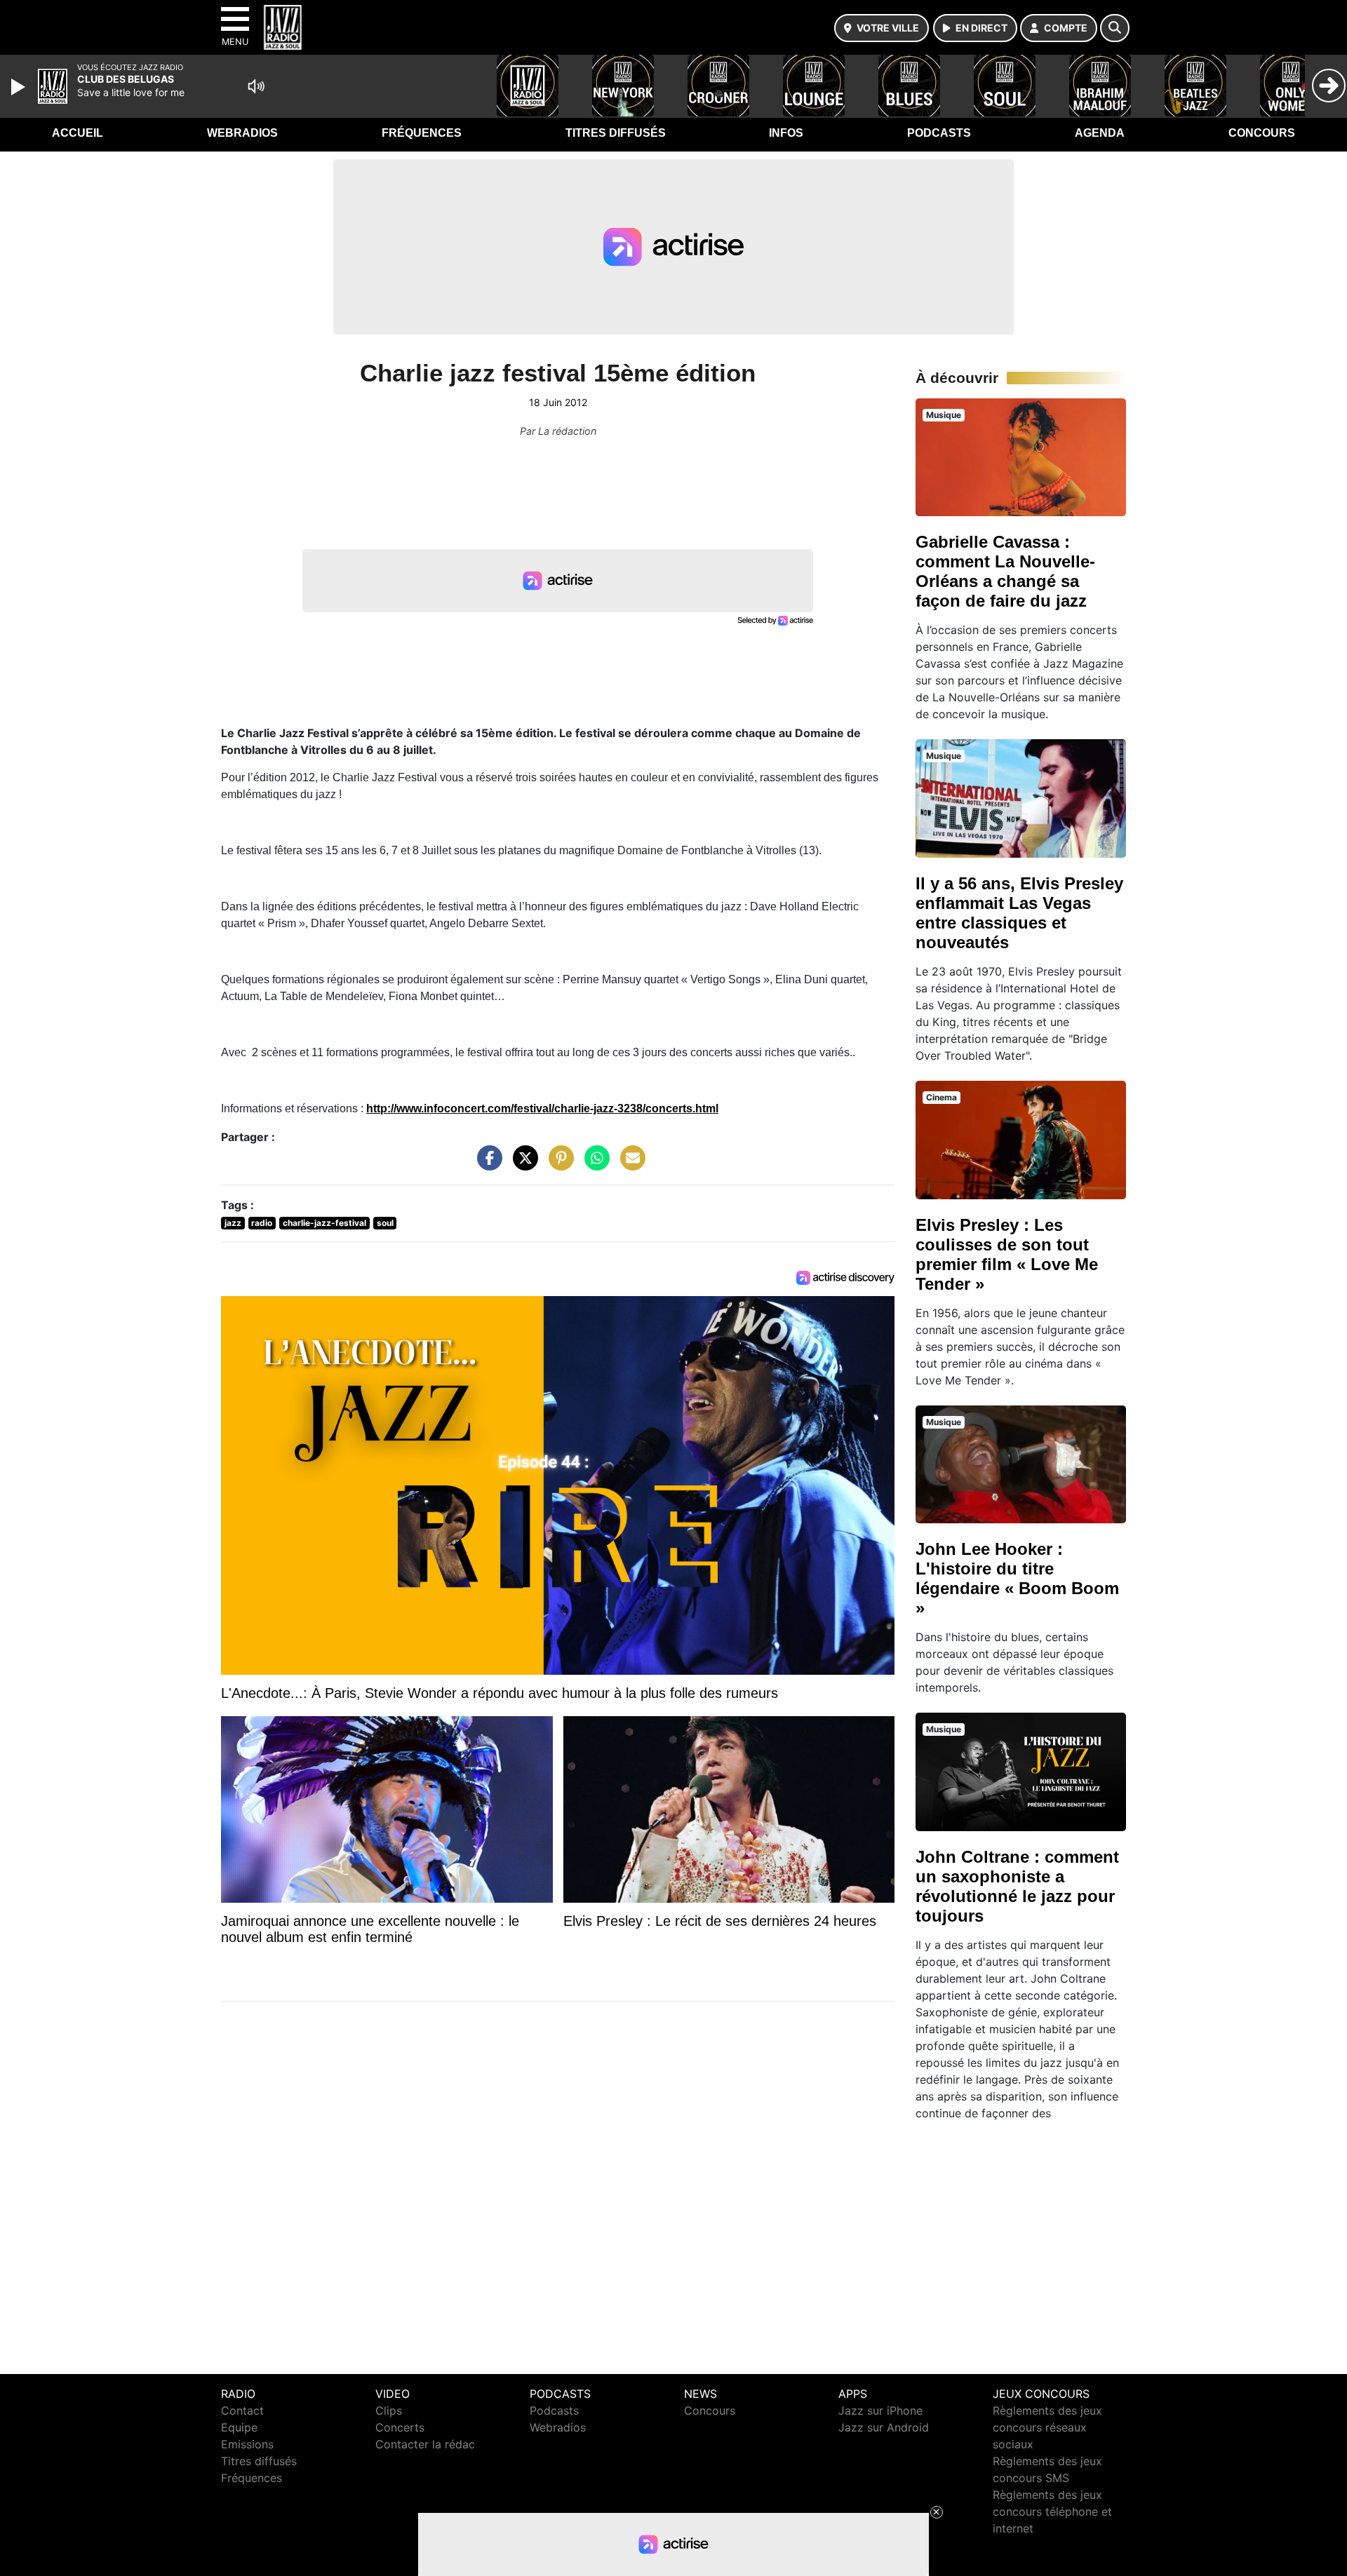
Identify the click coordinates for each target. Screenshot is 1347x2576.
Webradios (242, 133)
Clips (389, 2410)
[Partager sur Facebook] (486, 1165)
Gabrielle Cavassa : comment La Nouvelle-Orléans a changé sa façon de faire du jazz (1005, 571)
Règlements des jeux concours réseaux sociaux (1047, 2427)
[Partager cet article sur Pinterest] (558, 1165)
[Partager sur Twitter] (522, 1165)
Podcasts (939, 133)
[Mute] (256, 86)
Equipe (239, 2427)
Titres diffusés (616, 133)
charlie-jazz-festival (324, 1223)
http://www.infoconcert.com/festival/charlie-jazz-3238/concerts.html (542, 1108)
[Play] (20, 87)
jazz (233, 1223)
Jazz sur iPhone (880, 2410)
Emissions (247, 2444)
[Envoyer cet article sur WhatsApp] (594, 1165)
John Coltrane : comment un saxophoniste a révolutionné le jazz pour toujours (1017, 1886)
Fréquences (422, 133)
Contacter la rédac (425, 2444)
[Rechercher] (1115, 28)
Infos (786, 133)
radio (262, 1223)
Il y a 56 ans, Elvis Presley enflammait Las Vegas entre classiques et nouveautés (1019, 913)
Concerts (400, 2427)
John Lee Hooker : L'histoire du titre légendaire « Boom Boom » (1017, 1578)
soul (385, 1223)
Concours (1262, 133)
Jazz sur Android (884, 2427)
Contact (242, 2410)
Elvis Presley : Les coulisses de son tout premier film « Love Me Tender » (1007, 1254)
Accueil (78, 133)
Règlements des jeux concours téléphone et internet (1052, 2511)
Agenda (1100, 133)
